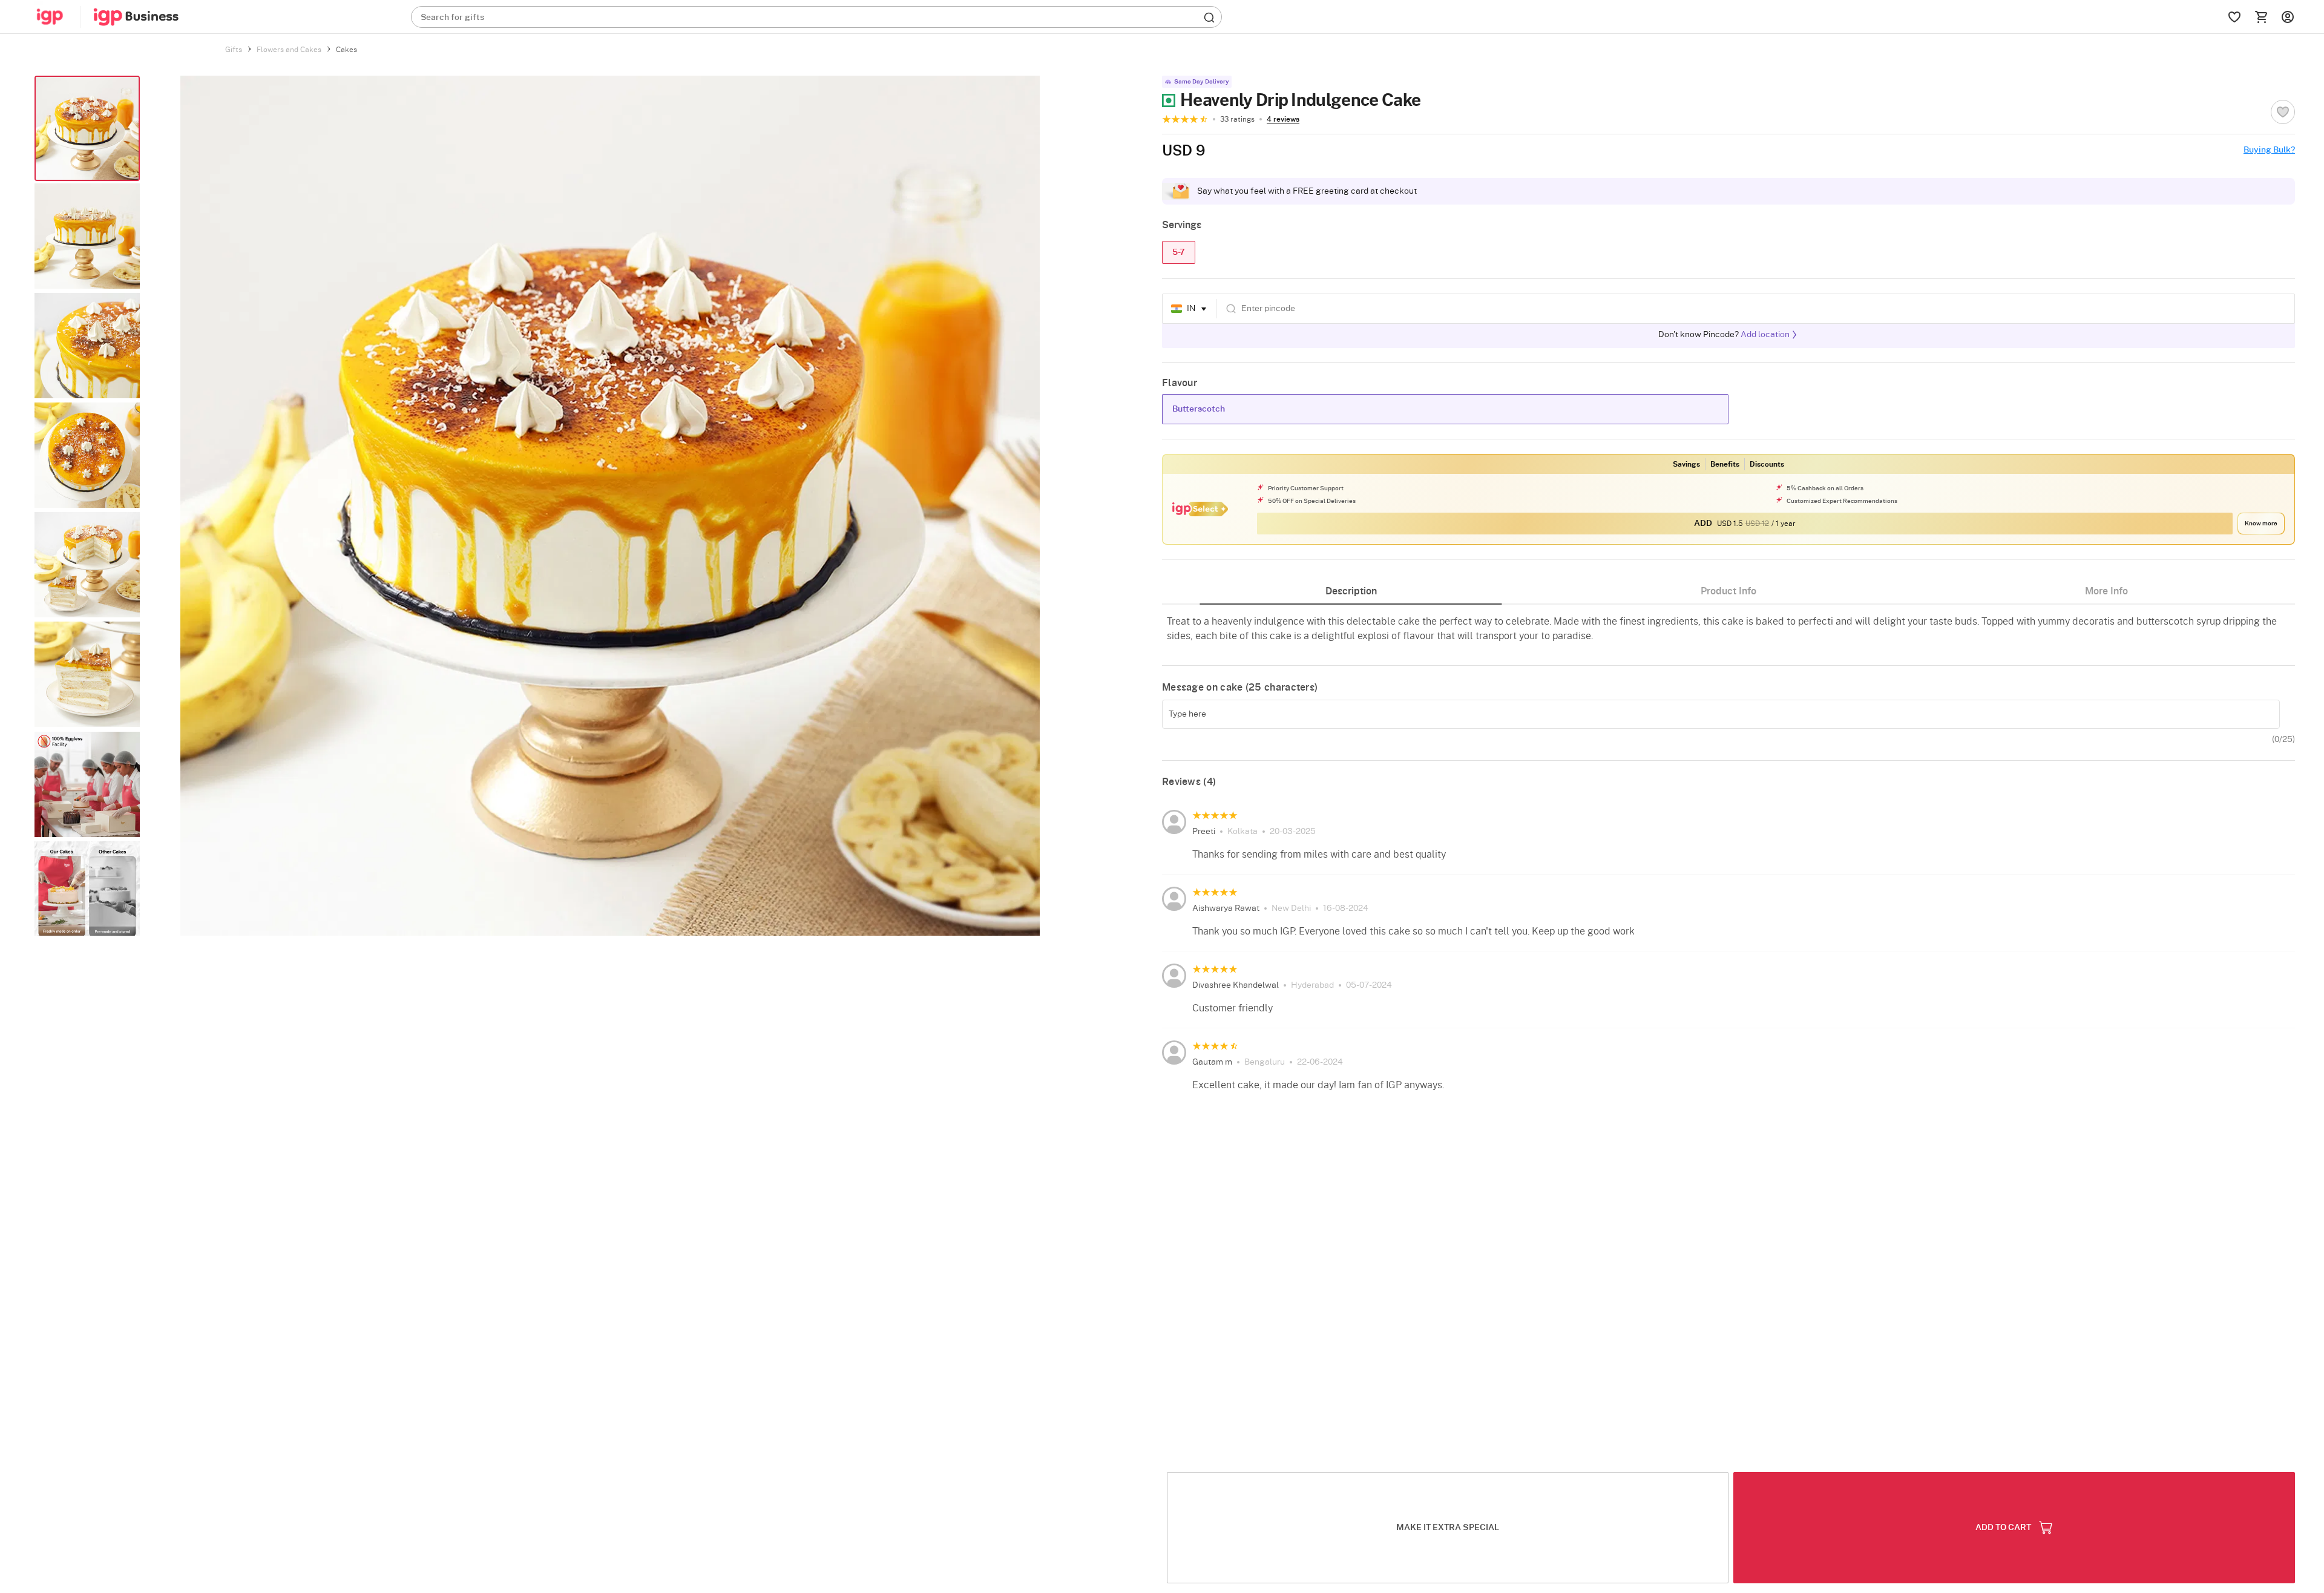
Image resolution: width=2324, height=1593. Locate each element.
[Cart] (2261, 17)
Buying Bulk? (2269, 150)
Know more (2261, 524)
